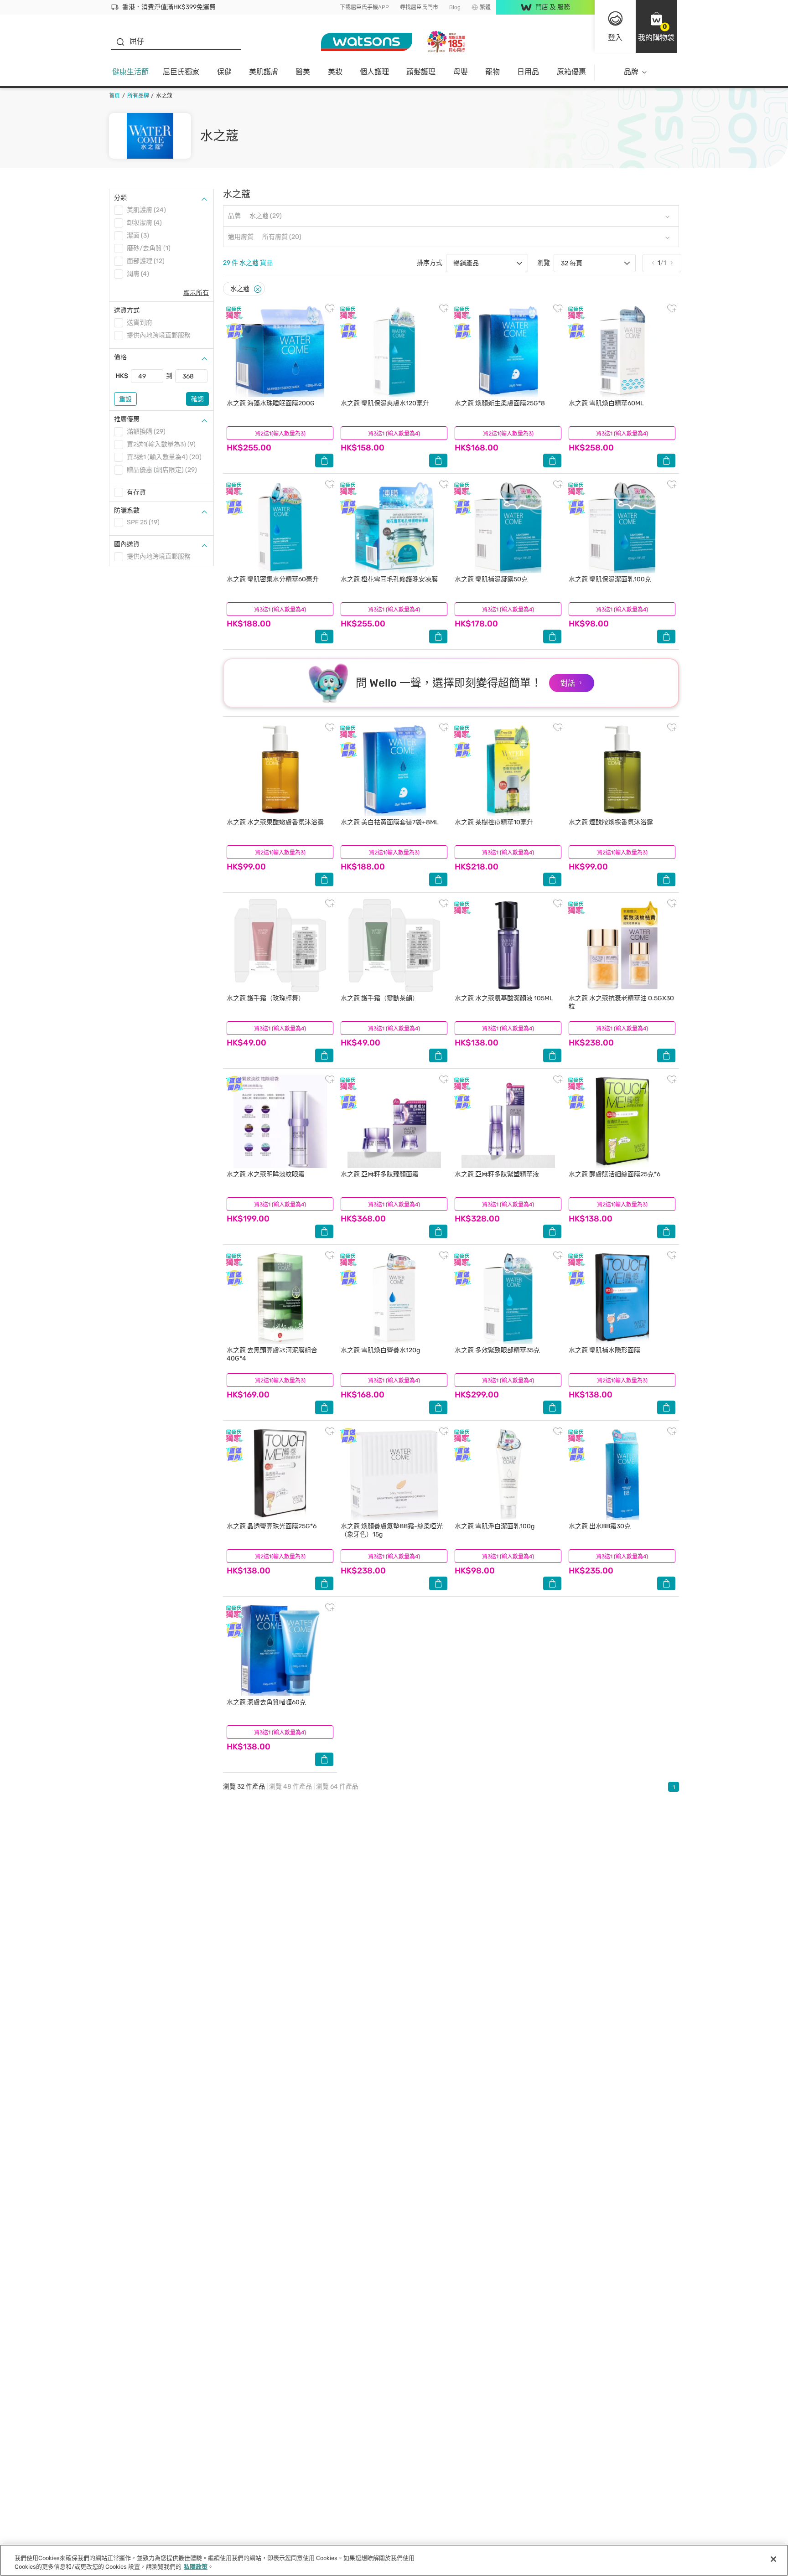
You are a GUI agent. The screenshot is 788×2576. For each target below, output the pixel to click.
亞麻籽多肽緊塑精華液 (497, 1174)
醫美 (303, 72)
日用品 (528, 72)
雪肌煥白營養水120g (380, 1350)
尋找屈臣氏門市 (419, 7)
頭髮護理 (421, 72)
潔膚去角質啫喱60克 (266, 1702)
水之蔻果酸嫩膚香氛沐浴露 (275, 822)
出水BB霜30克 (600, 1526)
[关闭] (773, 2559)
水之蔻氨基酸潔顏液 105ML (504, 998)
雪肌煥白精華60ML (606, 403)
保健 (224, 72)
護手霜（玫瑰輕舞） (266, 998)
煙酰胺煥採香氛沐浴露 (611, 822)
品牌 (631, 72)
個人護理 (374, 72)
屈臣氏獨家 (181, 72)
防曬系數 (127, 510)
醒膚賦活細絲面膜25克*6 (614, 1174)
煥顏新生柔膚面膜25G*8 (500, 403)
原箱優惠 (571, 72)
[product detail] (280, 350)
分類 (120, 198)
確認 (197, 399)
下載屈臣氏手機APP (364, 7)
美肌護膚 (264, 72)
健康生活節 (130, 72)
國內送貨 (127, 544)
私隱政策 (196, 2567)
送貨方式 (127, 310)
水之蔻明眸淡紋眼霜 (266, 1174)
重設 (125, 399)
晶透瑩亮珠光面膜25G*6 (272, 1526)
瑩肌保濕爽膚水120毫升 (385, 403)
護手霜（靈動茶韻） (380, 998)
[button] (656, 26)
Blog (455, 7)
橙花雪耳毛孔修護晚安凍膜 (389, 579)
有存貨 (136, 492)
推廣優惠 (127, 419)
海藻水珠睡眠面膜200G (271, 403)
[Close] (258, 289)
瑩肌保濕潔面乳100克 (610, 579)
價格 (120, 357)
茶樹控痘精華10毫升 (494, 822)
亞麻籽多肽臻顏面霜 (380, 1174)
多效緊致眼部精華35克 (497, 1350)
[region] (394, 2560)
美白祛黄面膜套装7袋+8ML (390, 822)
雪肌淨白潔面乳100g (495, 1526)
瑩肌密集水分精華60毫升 (273, 579)
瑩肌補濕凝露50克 (491, 579)
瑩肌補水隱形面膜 (604, 1350)
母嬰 (461, 72)
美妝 (335, 72)
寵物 (493, 72)
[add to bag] (324, 460)
